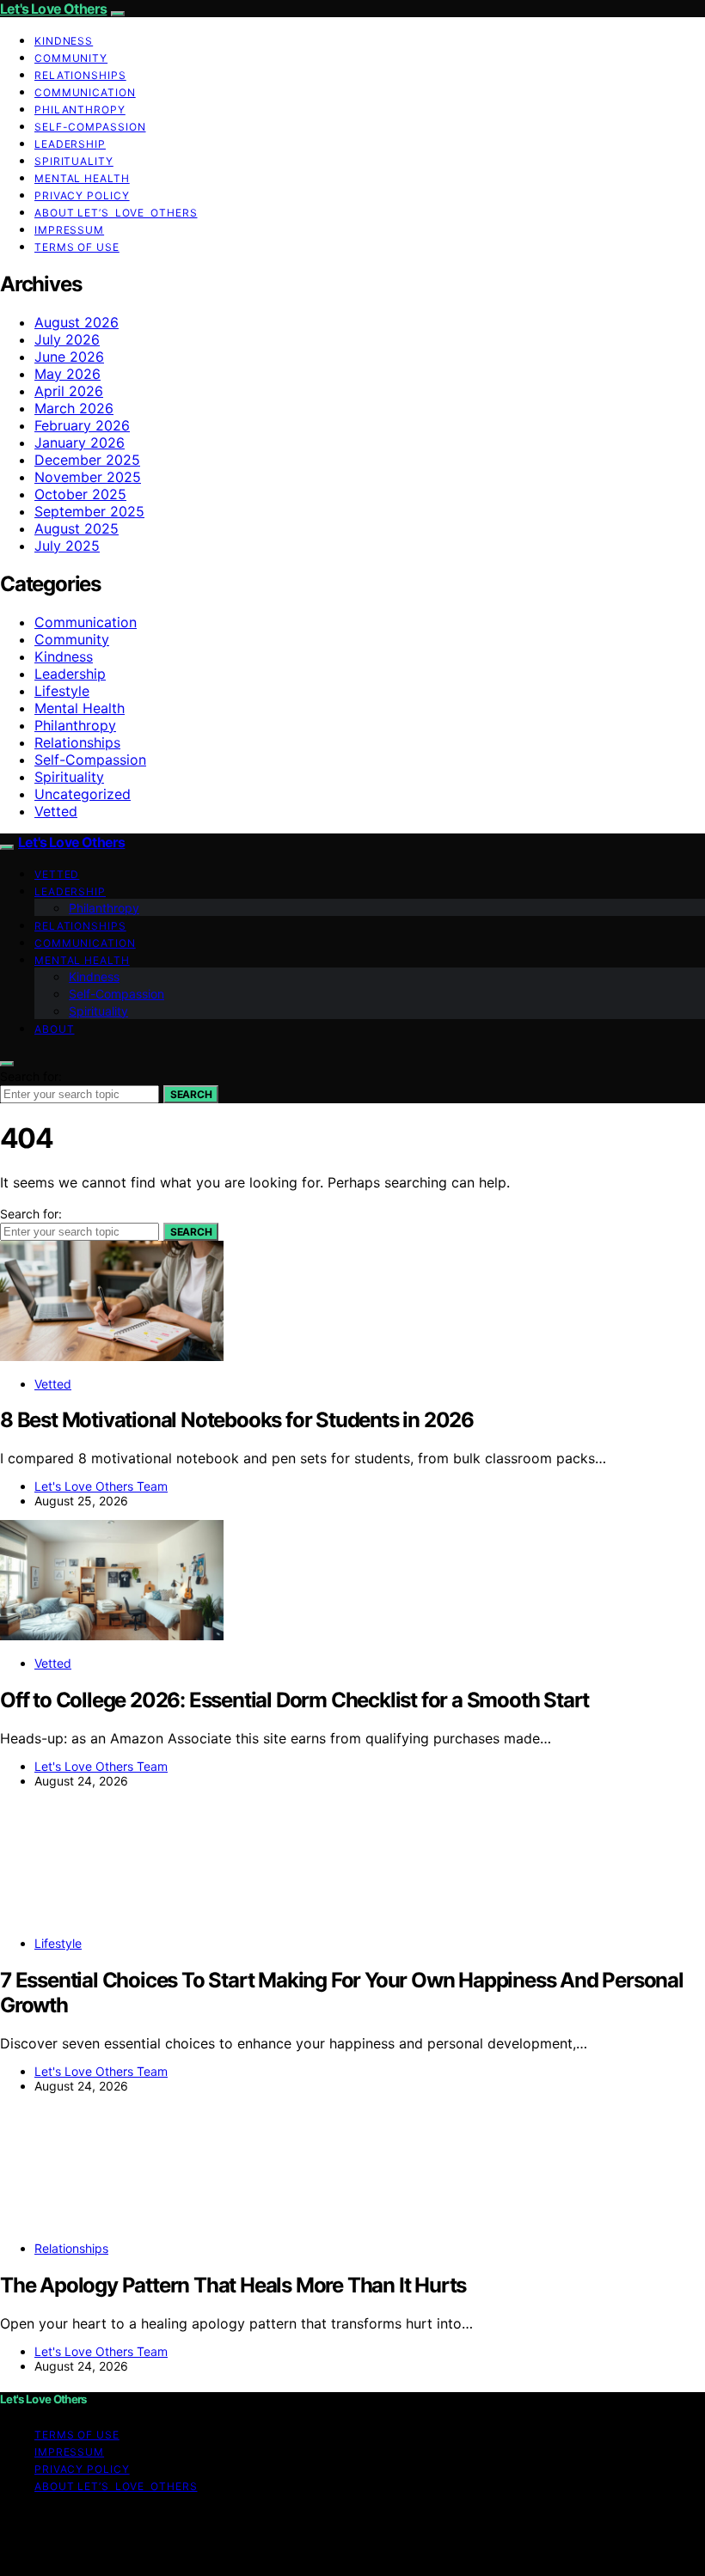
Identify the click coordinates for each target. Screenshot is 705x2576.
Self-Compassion (90, 127)
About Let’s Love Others (116, 213)
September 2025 (89, 511)
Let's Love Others (53, 9)
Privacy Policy (82, 195)
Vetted (56, 811)
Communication (85, 92)
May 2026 (67, 374)
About (55, 1029)
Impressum (69, 230)
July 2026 (67, 339)
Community (71, 58)
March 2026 (74, 408)
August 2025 (77, 528)
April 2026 (69, 391)
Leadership (70, 144)
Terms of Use (77, 247)
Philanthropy (80, 110)
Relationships (80, 75)
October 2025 (80, 494)
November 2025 (88, 477)
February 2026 (82, 425)
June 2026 (69, 357)
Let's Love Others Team (101, 1486)
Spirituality (74, 161)
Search (191, 1094)
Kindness (64, 41)
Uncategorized (83, 794)
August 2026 (77, 322)
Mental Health (82, 178)
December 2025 (87, 460)
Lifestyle (62, 691)
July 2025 (67, 546)
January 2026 (80, 443)
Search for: (31, 1076)
